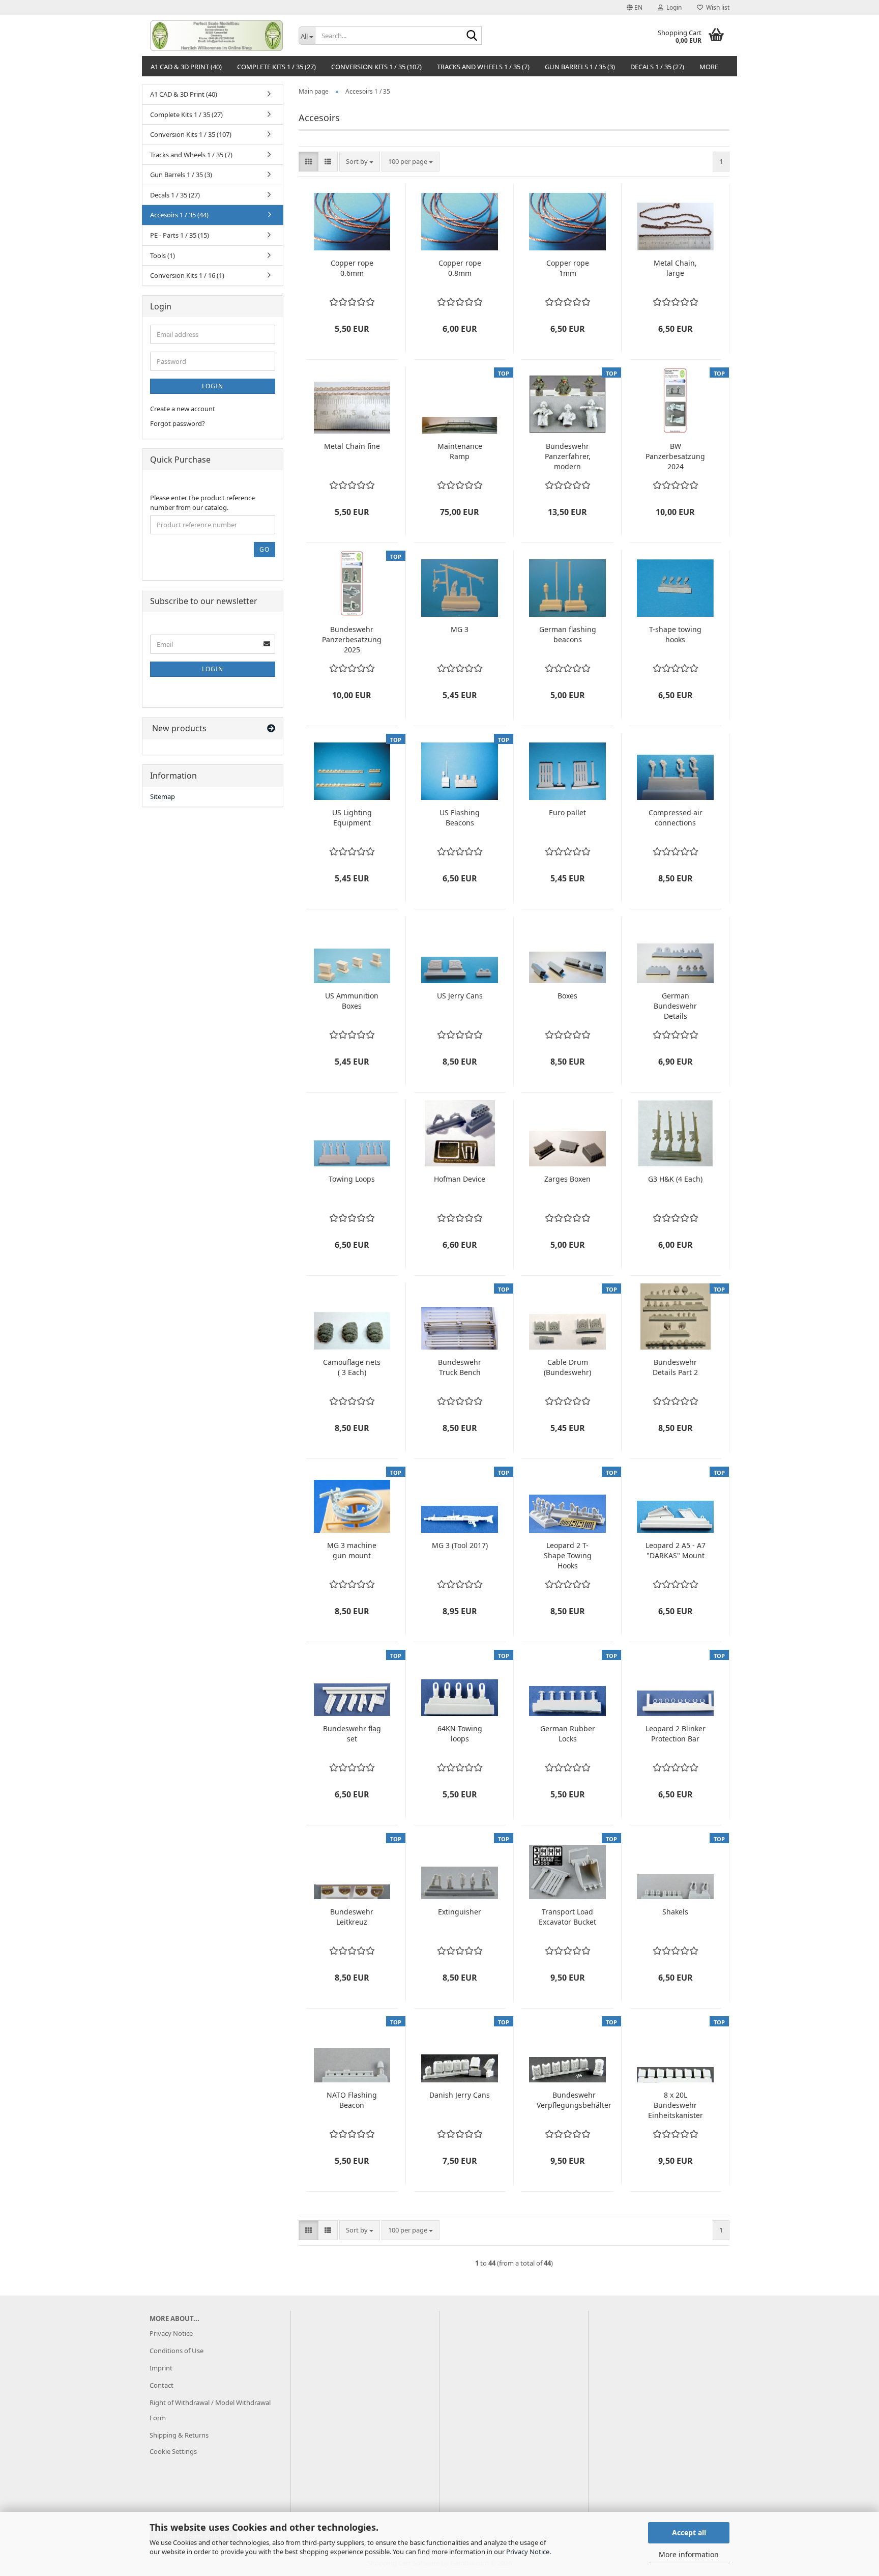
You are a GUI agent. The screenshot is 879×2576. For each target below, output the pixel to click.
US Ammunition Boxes (352, 1001)
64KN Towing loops (460, 1734)
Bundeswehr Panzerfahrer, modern (568, 456)
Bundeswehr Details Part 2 (675, 1367)
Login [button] (672, 7)
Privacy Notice (528, 2552)
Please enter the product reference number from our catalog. (202, 503)
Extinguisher (460, 1912)
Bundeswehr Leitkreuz (352, 1917)
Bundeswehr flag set (352, 1734)
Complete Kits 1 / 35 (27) (276, 67)
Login (213, 386)
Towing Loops (352, 1179)
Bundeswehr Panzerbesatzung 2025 (352, 639)
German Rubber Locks (568, 1734)
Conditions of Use (177, 2351)
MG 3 (460, 629)
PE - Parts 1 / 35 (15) (180, 235)
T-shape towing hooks (675, 634)
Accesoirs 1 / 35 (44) (179, 215)
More (709, 67)
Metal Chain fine (352, 446)
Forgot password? (178, 423)
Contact (162, 2385)
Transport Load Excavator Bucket (567, 1917)
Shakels (675, 1912)
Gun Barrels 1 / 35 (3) (580, 67)
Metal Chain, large (675, 268)
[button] (635, 8)
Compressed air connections (676, 818)
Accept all (689, 2532)
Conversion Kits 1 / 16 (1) (187, 275)
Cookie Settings (173, 2451)
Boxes (567, 996)
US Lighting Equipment (352, 818)
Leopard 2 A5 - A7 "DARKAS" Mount (676, 1550)
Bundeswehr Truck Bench (460, 1367)
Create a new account (183, 409)
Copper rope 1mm (568, 268)
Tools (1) (163, 255)
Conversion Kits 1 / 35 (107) (376, 67)
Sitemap (163, 796)
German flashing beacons (568, 634)
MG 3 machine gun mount (352, 1550)
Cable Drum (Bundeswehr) (567, 1367)
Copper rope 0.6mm (352, 268)
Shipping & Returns (179, 2435)
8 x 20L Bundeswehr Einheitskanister (676, 2105)
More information (689, 2554)
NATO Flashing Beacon (352, 2100)
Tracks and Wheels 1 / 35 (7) (483, 67)
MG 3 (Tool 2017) (460, 1545)
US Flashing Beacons (460, 818)
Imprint (161, 2368)
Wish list (716, 7)
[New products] (271, 728)
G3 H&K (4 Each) (675, 1179)
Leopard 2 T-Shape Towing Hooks (568, 1555)
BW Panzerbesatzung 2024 (675, 456)
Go (265, 549)
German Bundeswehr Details (675, 1006)
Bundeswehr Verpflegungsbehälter (574, 2100)
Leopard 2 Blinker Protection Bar (676, 1734)
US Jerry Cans (460, 996)
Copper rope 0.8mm (460, 268)
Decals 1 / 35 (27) (657, 67)
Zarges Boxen (567, 1179)
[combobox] (360, 162)
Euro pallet (567, 812)
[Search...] (472, 36)
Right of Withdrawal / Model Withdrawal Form (210, 2410)
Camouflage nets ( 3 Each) (352, 1367)
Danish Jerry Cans (460, 2095)
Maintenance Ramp (460, 451)
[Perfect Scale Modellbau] (216, 36)
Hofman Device (460, 1179)
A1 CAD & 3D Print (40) (186, 67)
